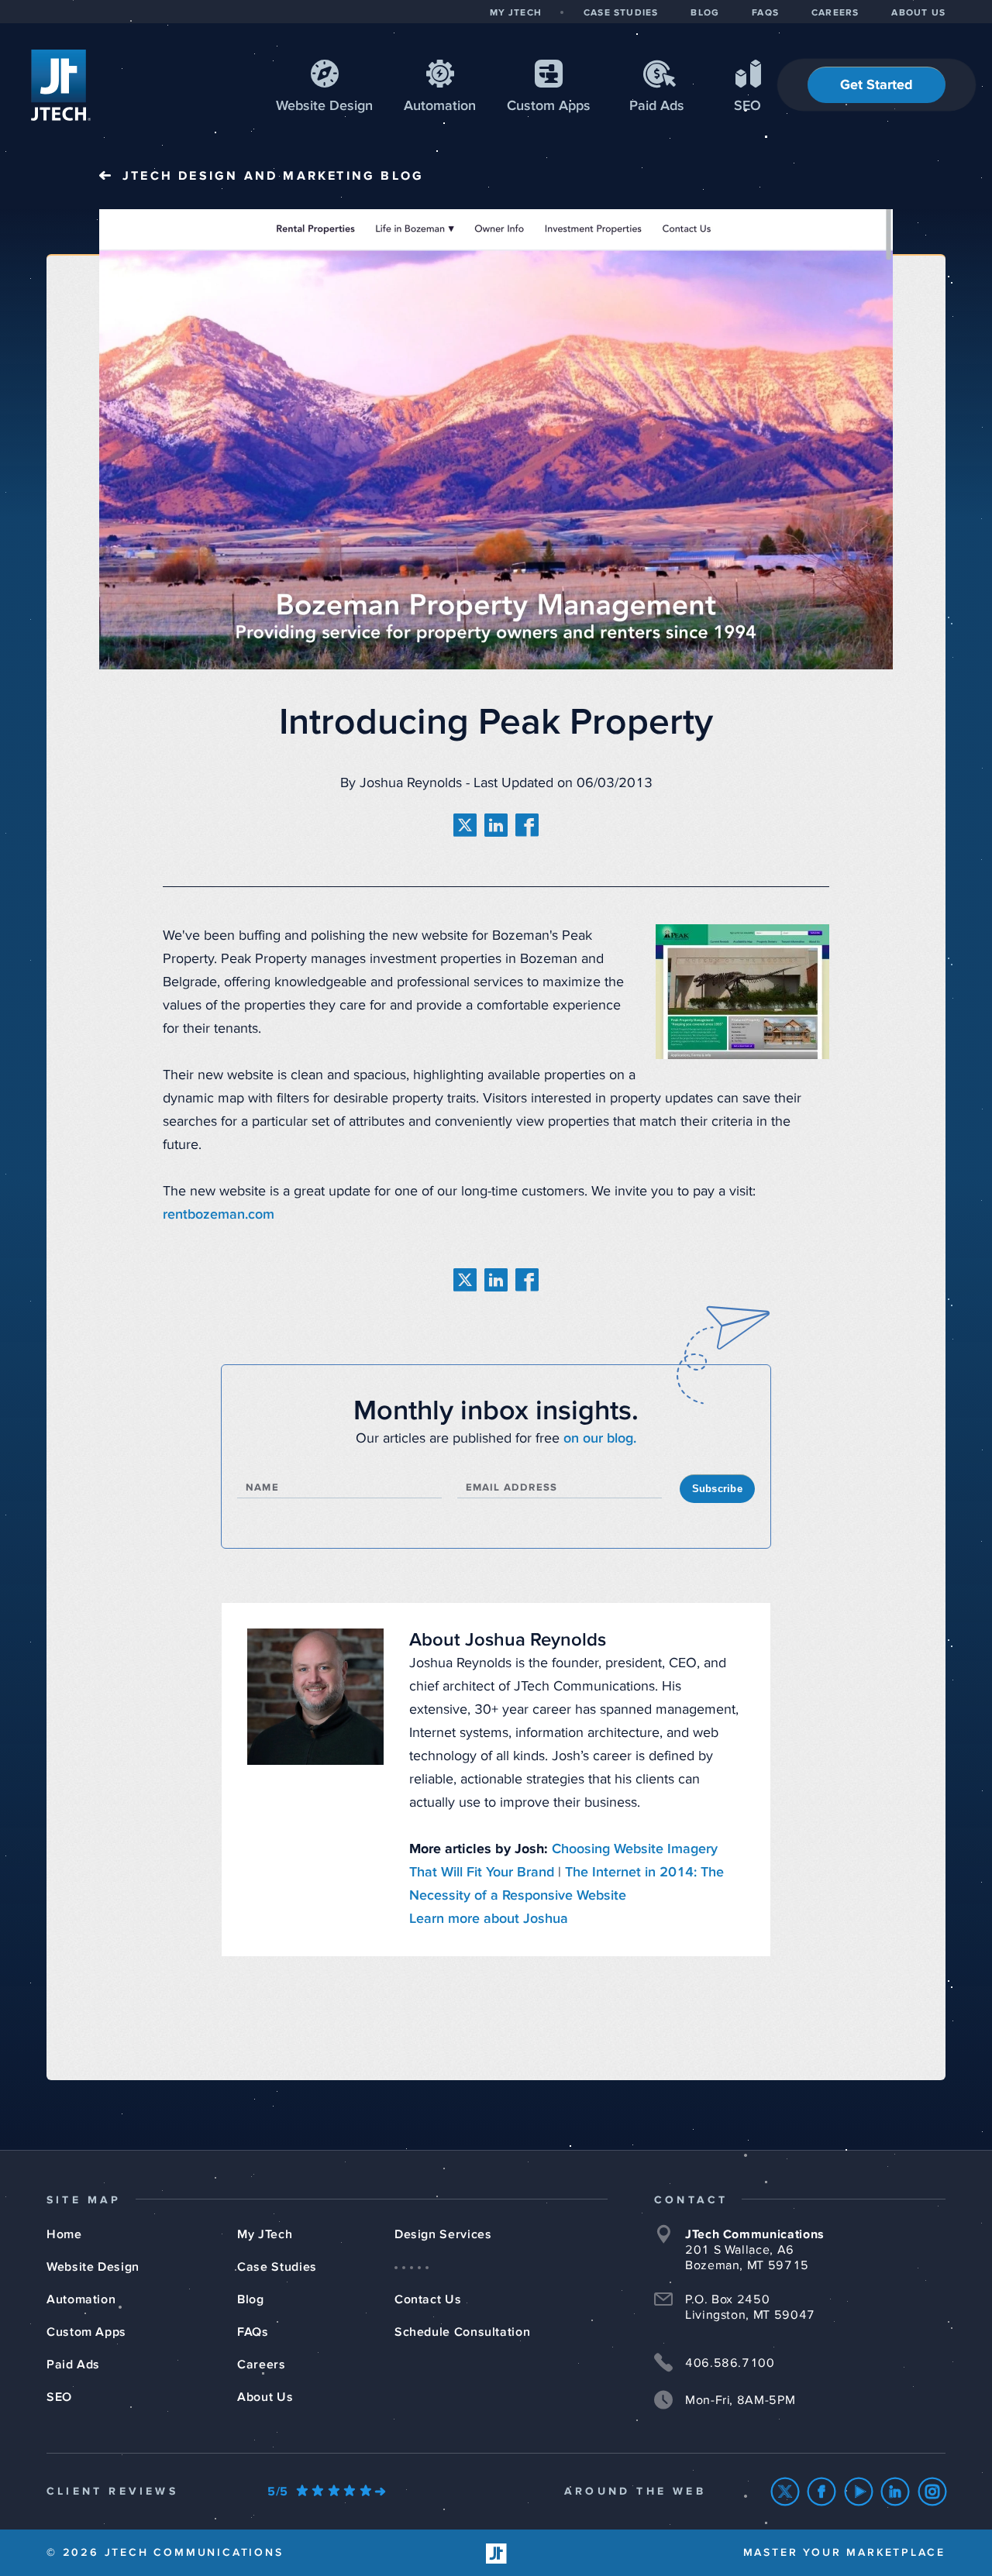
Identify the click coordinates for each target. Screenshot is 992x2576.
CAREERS (835, 13)
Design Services (443, 2234)
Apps (549, 106)
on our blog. (600, 1439)
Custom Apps (86, 2332)
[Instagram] (933, 2492)
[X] (785, 2492)
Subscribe (717, 1489)
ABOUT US (918, 13)
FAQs (253, 2332)
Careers (261, 2364)
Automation (440, 106)
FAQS (765, 13)
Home (64, 2234)
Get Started (877, 85)
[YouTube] (859, 2492)
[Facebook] (822, 2492)
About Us (265, 2397)
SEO (747, 106)
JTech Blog (273, 176)
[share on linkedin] (496, 825)
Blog (251, 2299)
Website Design (93, 2267)
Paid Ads (657, 106)
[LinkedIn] (896, 2492)
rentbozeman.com (219, 1215)
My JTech (265, 2234)
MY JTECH (516, 13)
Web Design (324, 106)
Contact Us (428, 2299)
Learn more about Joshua (489, 1919)
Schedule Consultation (462, 2332)
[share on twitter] (465, 825)
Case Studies (277, 2267)
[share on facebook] (527, 825)
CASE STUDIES (621, 13)
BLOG (705, 13)
